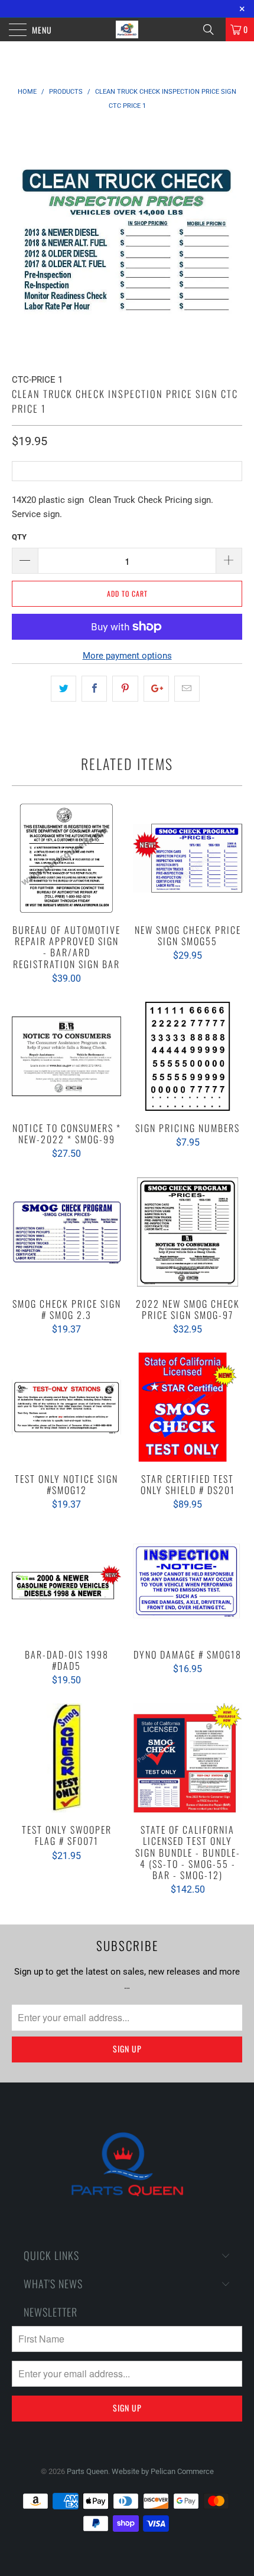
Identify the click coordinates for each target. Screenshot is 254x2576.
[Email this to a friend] (187, 689)
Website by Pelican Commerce (163, 2471)
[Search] (213, 29)
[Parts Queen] (127, 29)
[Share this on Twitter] (63, 689)
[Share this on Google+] (156, 689)
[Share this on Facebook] (94, 689)
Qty (19, 537)
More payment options (127, 656)
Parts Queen (87, 2471)
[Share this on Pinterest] (125, 689)
